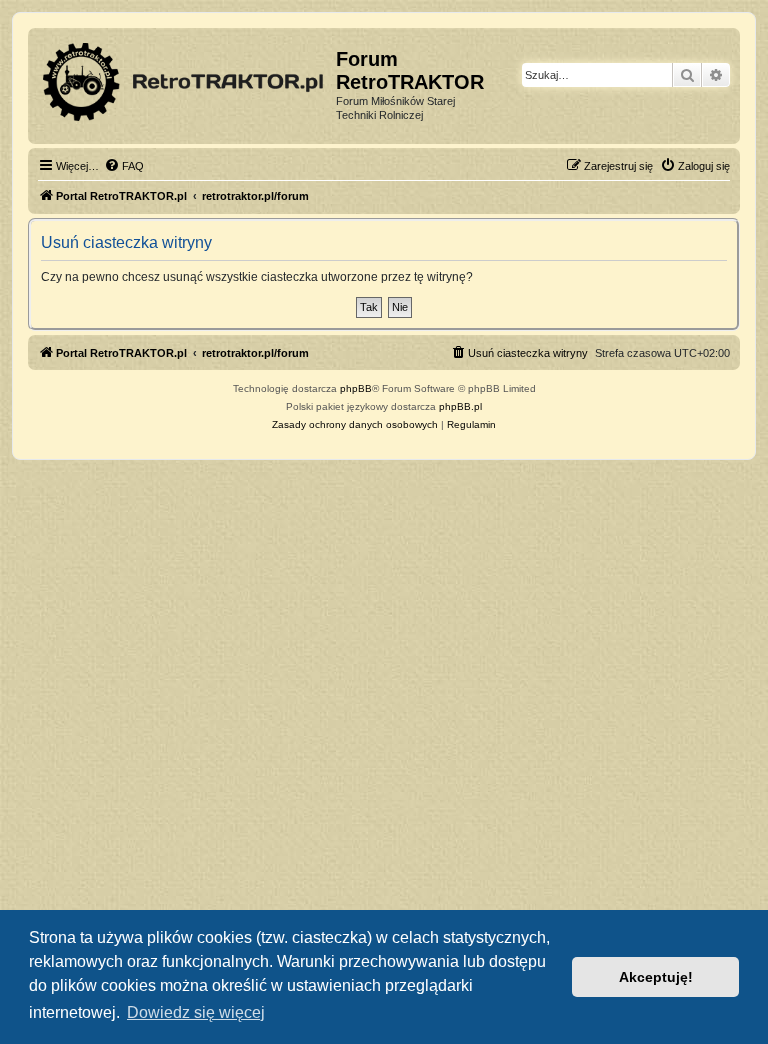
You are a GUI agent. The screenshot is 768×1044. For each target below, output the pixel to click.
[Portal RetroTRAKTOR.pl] (184, 78)
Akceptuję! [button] (656, 977)
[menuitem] (124, 166)
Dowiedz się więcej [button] (196, 1012)
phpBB (356, 388)
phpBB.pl (460, 406)
